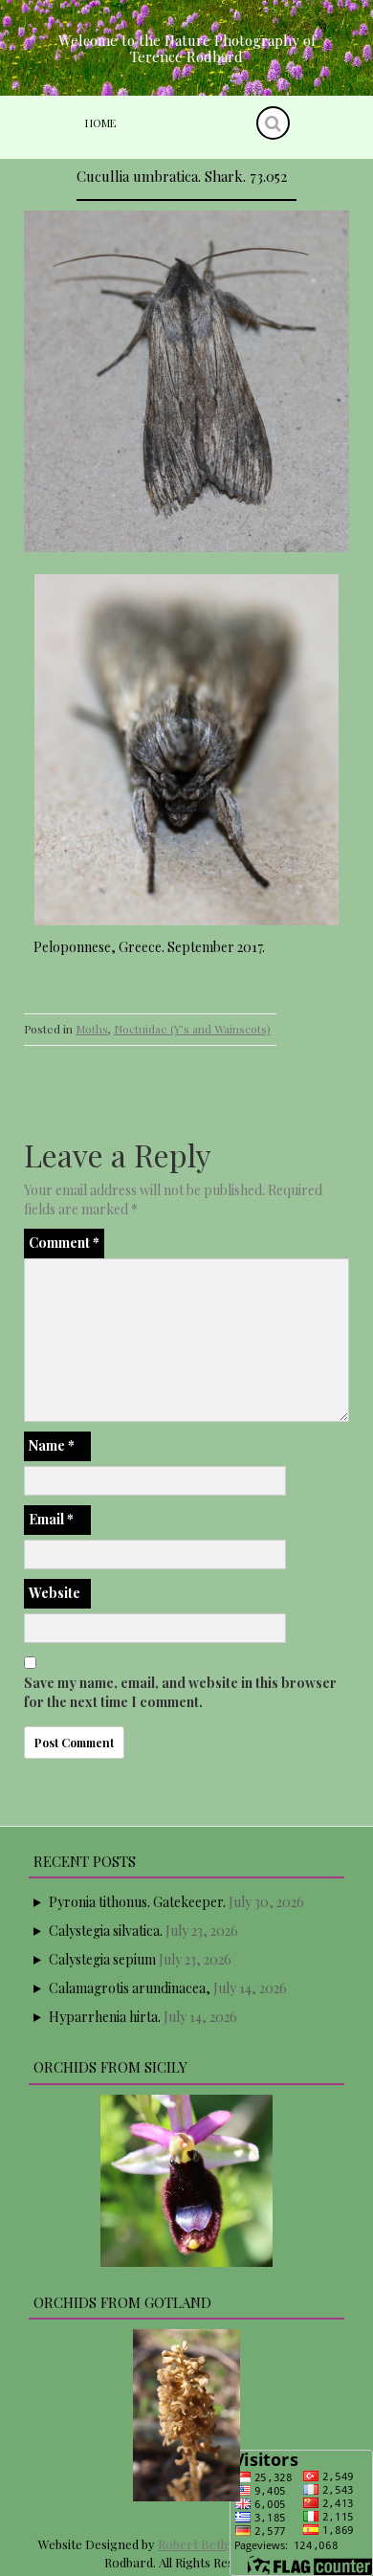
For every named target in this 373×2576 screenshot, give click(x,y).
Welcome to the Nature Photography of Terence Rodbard (187, 48)
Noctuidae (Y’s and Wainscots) (192, 1029)
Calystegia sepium (102, 1959)
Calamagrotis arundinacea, (130, 1988)
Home (100, 123)
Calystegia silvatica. (106, 1931)
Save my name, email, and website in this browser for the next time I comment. (180, 1692)
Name (52, 1445)
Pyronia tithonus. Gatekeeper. (137, 1902)
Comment (64, 1243)
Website (55, 1593)
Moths (92, 1029)
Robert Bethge (200, 2544)
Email (51, 1519)
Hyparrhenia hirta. (105, 2017)
